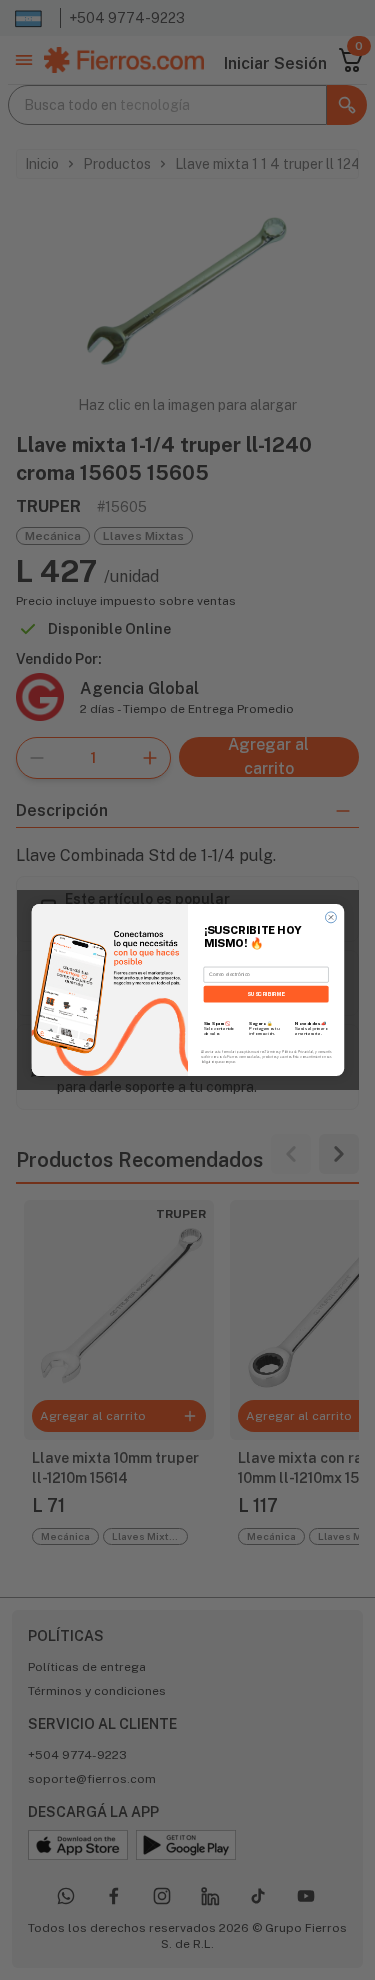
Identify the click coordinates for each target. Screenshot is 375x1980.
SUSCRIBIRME (265, 993)
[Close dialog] (330, 917)
